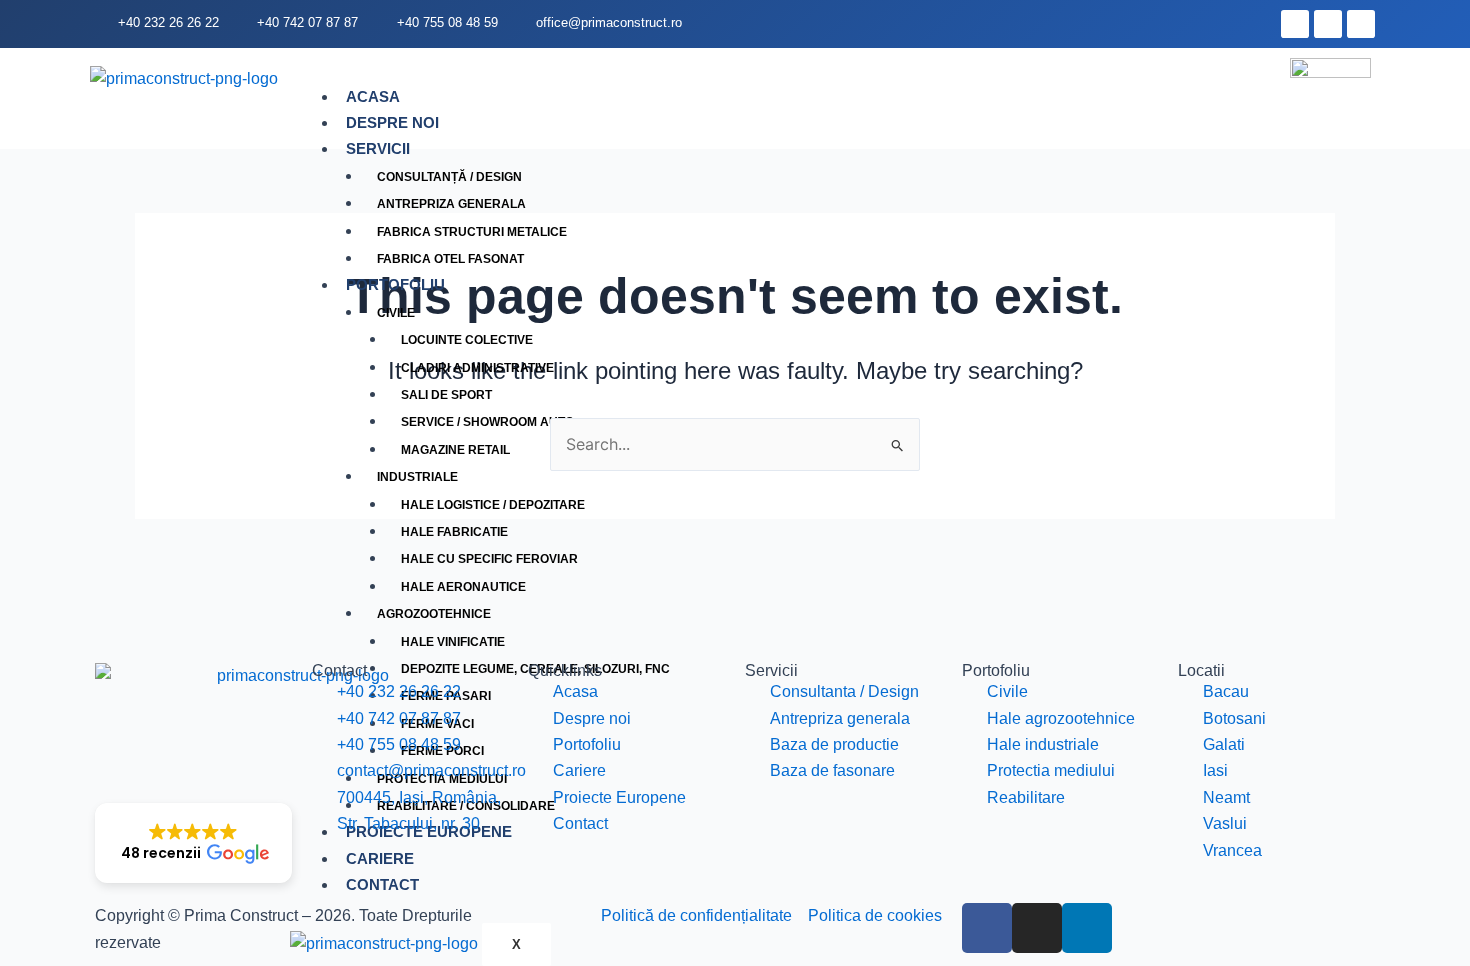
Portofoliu (395, 284)
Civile (396, 313)
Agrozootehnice (434, 614)
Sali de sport (446, 395)
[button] (193, 843)
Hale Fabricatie (454, 532)
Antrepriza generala (451, 204)
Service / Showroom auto (487, 422)
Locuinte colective (467, 340)
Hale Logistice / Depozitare (493, 505)
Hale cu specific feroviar (489, 559)
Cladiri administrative (477, 368)
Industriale (417, 477)
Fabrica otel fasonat (450, 259)
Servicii (378, 148)
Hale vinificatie (453, 642)
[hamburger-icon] (1245, 99)
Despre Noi (392, 122)
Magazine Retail (455, 450)
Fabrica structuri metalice (472, 232)
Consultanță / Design (449, 177)
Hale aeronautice (463, 587)
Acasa (373, 96)
